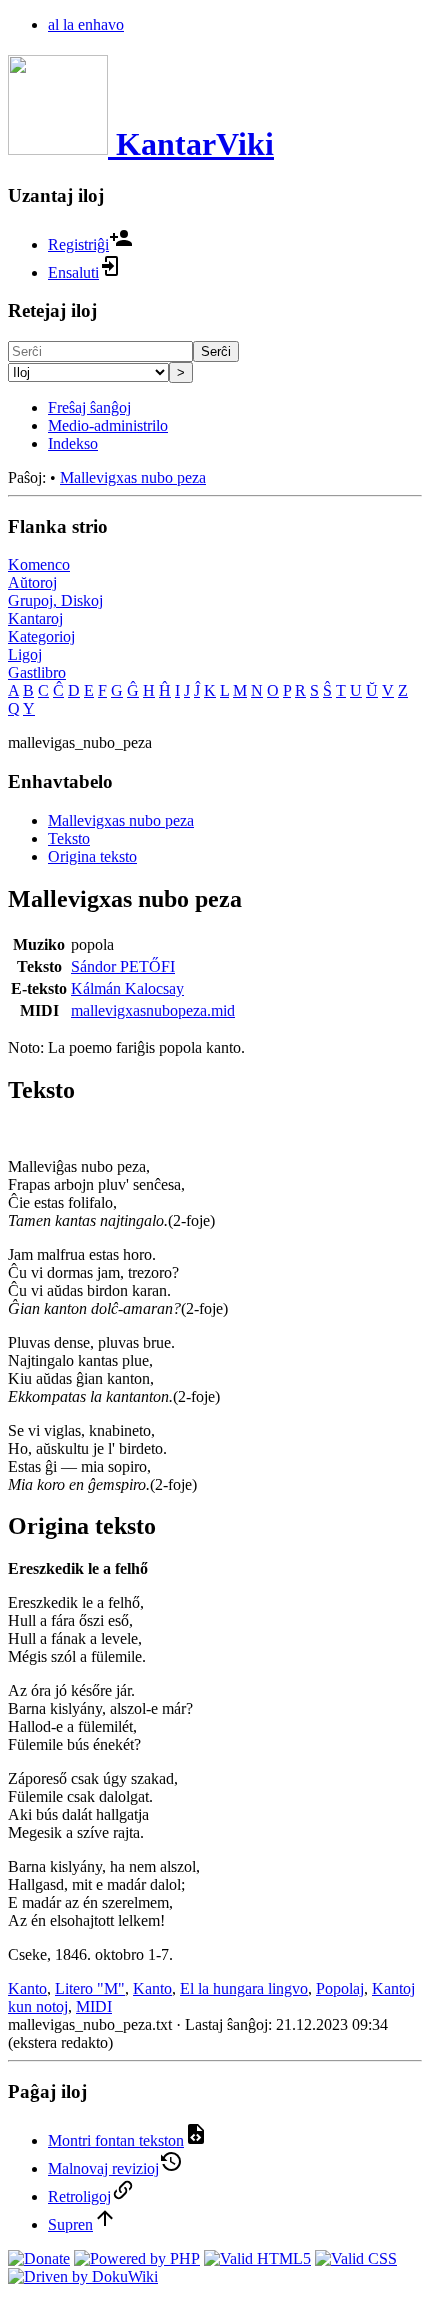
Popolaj (340, 1988)
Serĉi (216, 351)
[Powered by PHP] (137, 2258)
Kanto (27, 1988)
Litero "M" (90, 1988)
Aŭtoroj (32, 582)
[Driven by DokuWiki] (83, 2276)
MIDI (94, 2006)
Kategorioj (41, 636)
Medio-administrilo (108, 425)
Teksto (69, 838)
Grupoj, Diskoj (55, 600)
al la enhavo (86, 24)
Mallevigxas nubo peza (133, 477)
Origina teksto (92, 856)
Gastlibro (37, 672)
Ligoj (25, 654)
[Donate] (39, 2258)
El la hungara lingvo (244, 1988)
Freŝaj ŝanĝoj (89, 407)
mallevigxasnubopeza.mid (153, 1010)
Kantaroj (35, 618)
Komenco (39, 564)
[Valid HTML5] (257, 2258)
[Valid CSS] (356, 2258)
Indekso (73, 443)
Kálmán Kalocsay (127, 988)
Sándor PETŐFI (123, 966)
